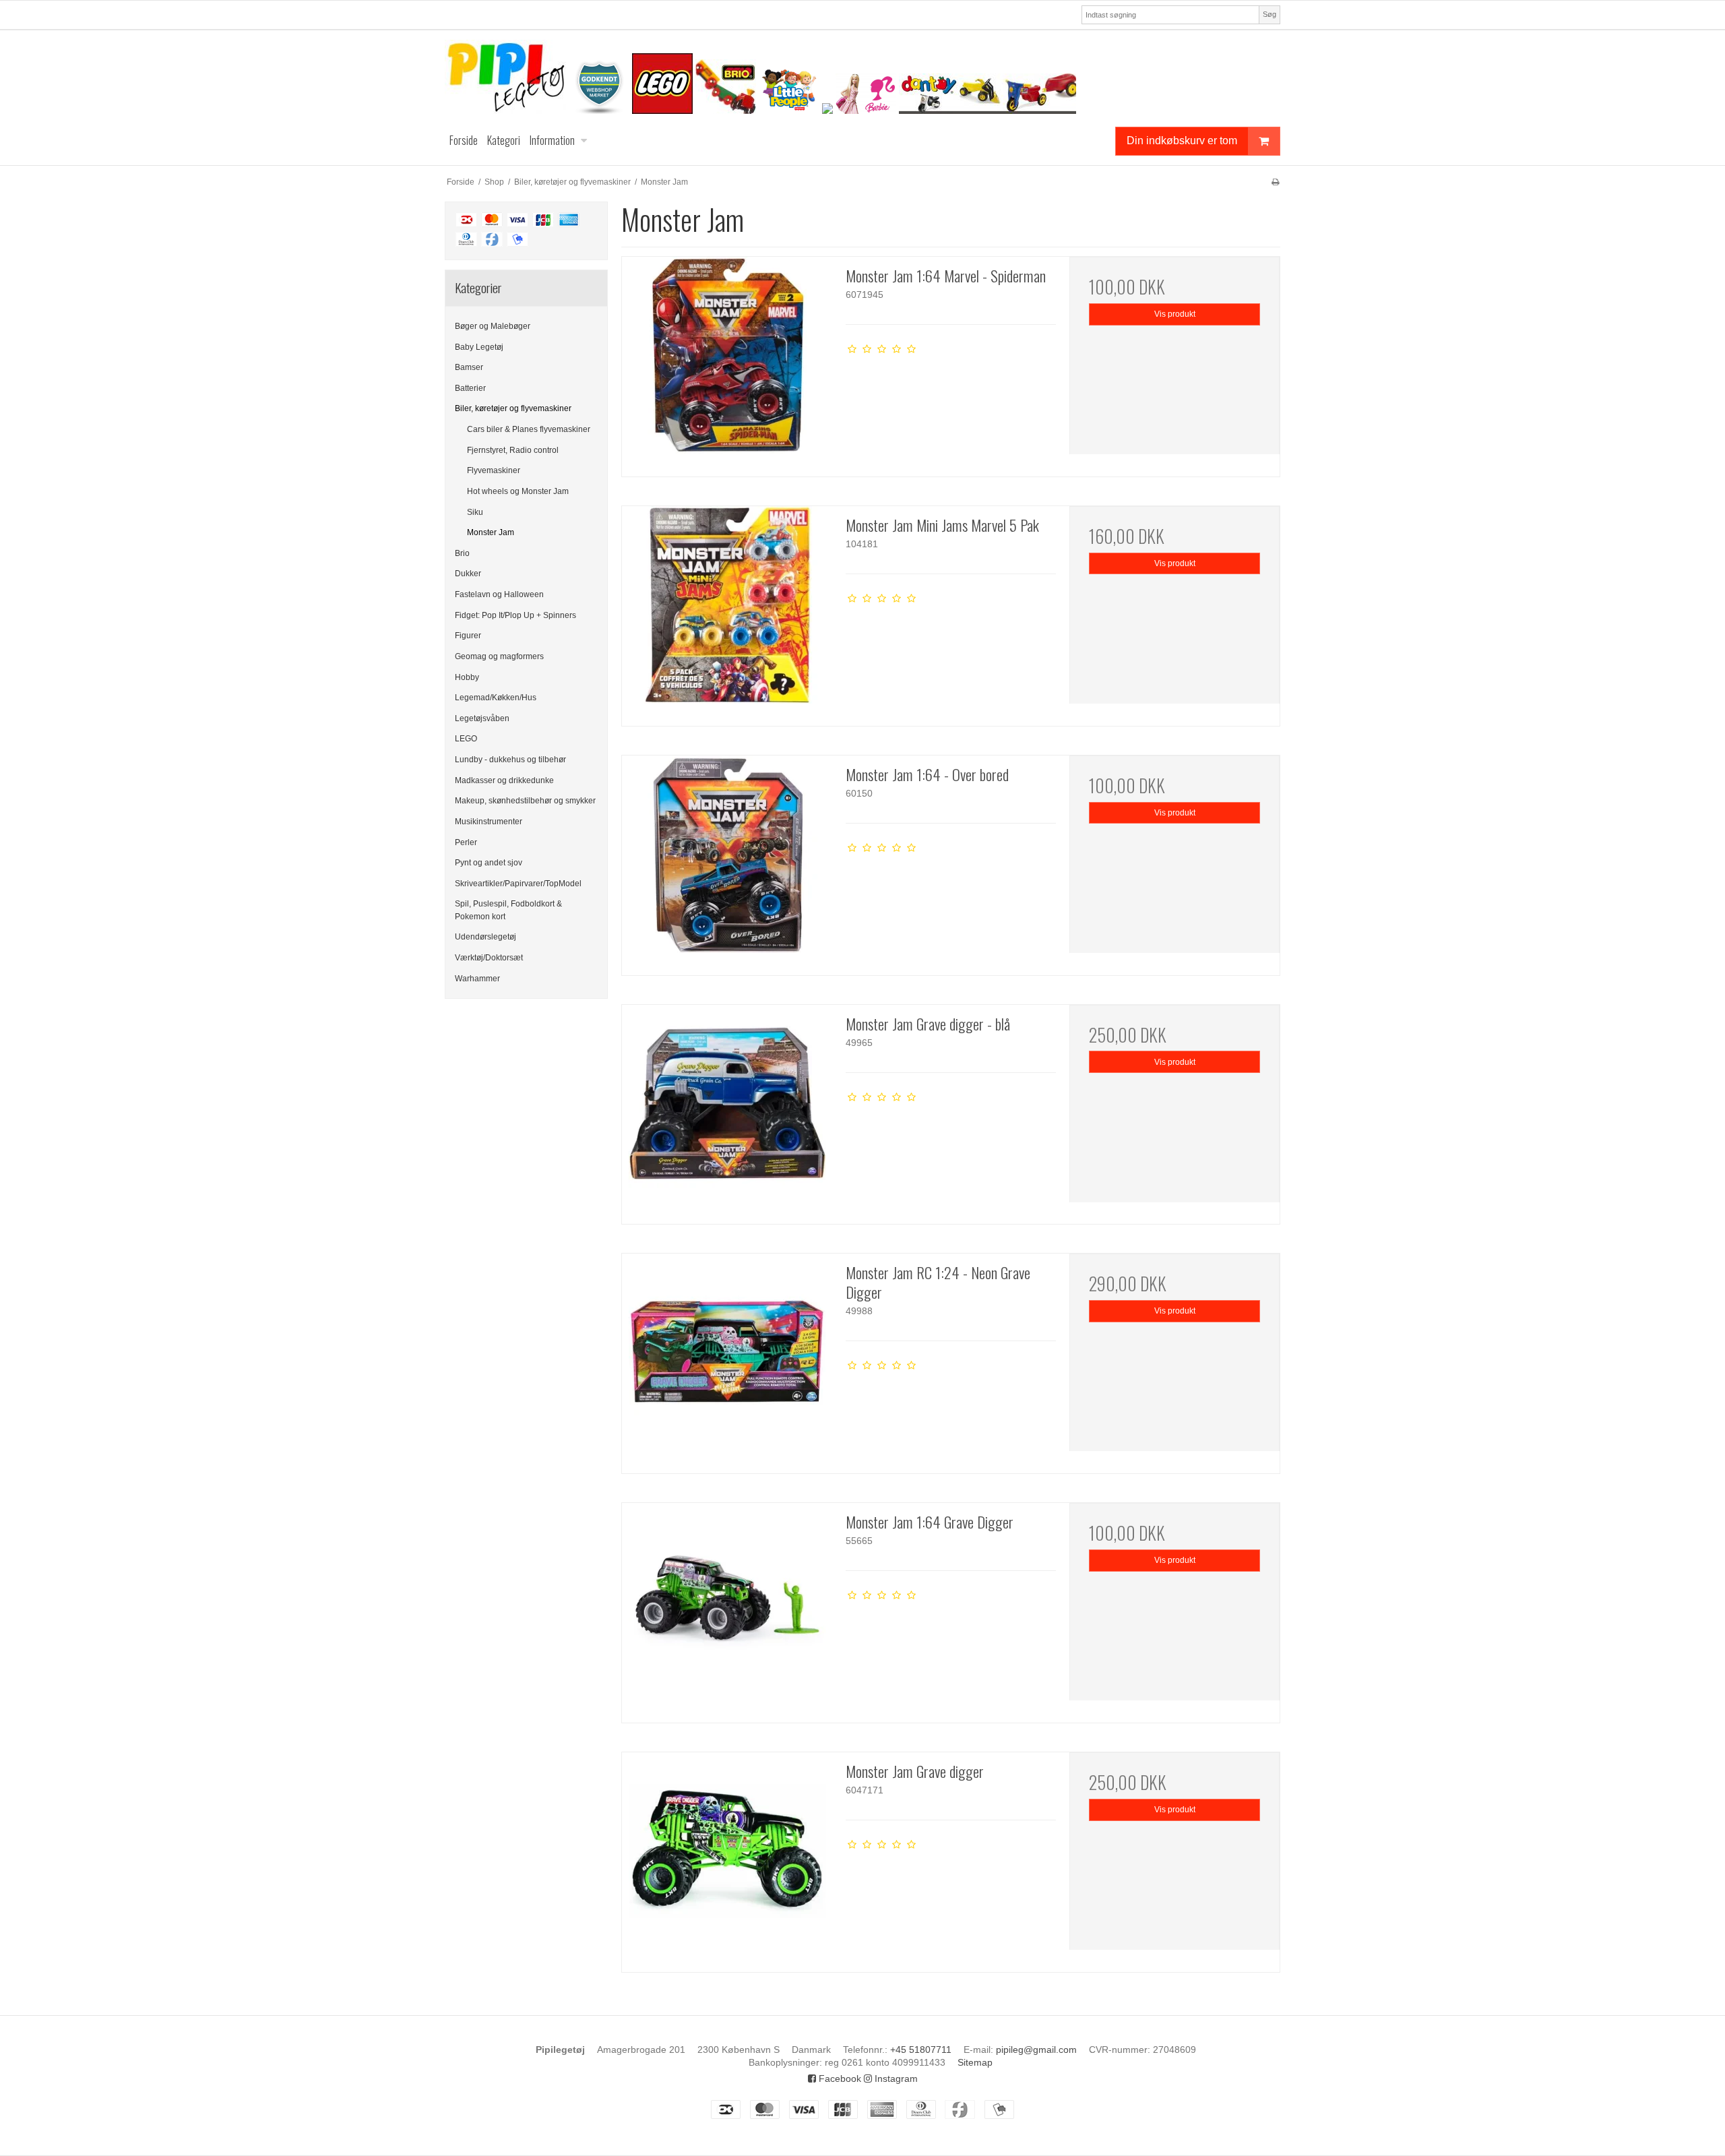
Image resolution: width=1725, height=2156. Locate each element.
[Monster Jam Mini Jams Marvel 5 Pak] (727, 611)
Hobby (467, 677)
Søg (1269, 14)
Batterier (470, 388)
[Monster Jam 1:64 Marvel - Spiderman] (727, 362)
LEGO (466, 739)
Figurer (468, 636)
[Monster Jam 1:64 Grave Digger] (727, 1608)
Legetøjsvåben (482, 718)
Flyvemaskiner (494, 470)
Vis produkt (1175, 314)
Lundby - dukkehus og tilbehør (510, 760)
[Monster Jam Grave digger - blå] (727, 1110)
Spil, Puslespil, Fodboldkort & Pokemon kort (508, 910)
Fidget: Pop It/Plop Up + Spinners (515, 615)
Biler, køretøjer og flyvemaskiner (513, 408)
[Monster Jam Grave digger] (727, 1857)
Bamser (469, 367)
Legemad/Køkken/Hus (496, 698)
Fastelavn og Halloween (499, 594)
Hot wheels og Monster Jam (518, 491)
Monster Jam (491, 532)
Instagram (895, 2078)
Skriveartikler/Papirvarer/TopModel (518, 884)
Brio (462, 553)
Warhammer (477, 979)
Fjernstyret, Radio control (513, 450)
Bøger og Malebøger (493, 326)
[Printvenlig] (1275, 182)
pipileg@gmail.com (1036, 2050)
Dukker (468, 574)
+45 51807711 (921, 2050)
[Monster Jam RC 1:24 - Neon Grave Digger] (727, 1359)
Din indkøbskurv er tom (1182, 140)
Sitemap (975, 2062)
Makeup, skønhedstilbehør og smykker (525, 801)
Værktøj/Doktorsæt (489, 958)
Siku (475, 512)
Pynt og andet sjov (489, 863)
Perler (466, 842)
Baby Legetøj (479, 347)
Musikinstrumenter (489, 822)
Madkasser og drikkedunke (504, 780)
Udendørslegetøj (485, 937)
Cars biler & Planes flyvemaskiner (529, 429)
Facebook (839, 2078)
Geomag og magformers (499, 656)
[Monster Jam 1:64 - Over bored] (727, 861)
